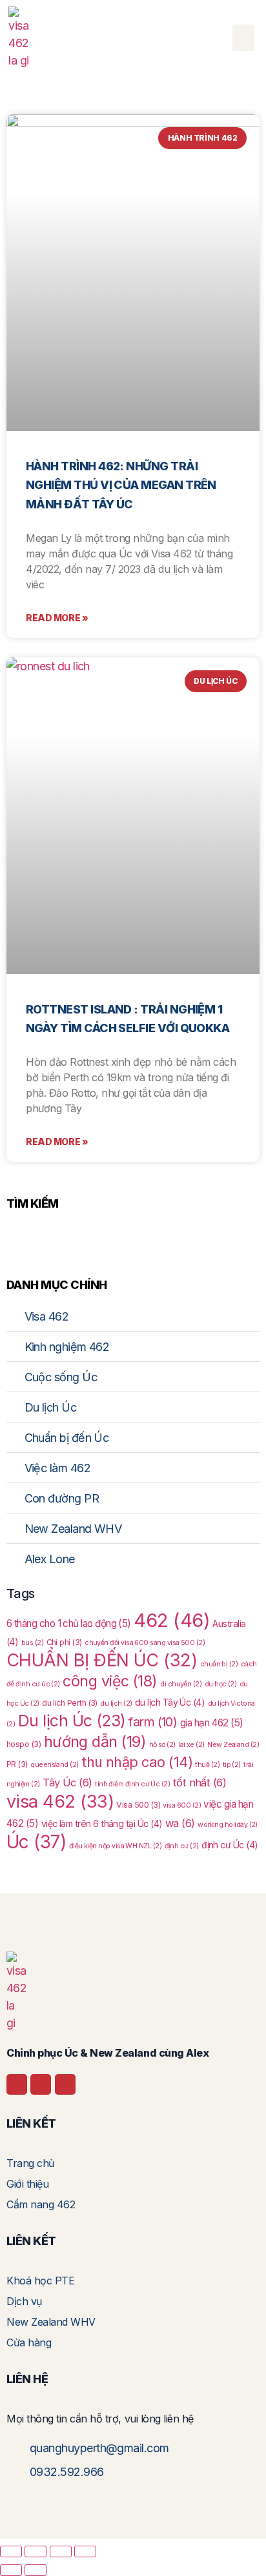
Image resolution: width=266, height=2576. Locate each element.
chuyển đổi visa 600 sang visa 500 (145, 1643)
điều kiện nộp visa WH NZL (115, 1846)
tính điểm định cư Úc (132, 1784)
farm (153, 1722)
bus (32, 1643)
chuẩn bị (219, 1664)
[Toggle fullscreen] (36, 2551)
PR (17, 1764)
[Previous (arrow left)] (11, 2570)
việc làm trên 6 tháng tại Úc (102, 1823)
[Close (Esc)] (85, 2551)
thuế (207, 1765)
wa (180, 1823)
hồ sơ (162, 1745)
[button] (243, 38)
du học (221, 1684)
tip (232, 1765)
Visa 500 (138, 1805)
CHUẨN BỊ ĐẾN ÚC (102, 1660)
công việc (110, 1681)
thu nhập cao (137, 1762)
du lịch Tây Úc (170, 1702)
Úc (36, 1842)
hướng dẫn (95, 1742)
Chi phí (64, 1642)
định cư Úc (230, 1845)
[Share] (61, 2551)
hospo (24, 1744)
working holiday (228, 1825)
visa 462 (60, 1802)
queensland (54, 1765)
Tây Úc (67, 1782)
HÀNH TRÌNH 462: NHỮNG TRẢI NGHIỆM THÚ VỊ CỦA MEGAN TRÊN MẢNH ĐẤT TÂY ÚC (121, 485)
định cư (182, 1846)
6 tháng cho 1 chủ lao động (69, 1623)
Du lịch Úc (72, 1721)
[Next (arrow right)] (36, 2570)
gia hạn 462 (212, 1723)
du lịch (116, 1703)
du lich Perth (70, 1703)
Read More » (57, 618)
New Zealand (233, 1745)
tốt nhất (200, 1782)
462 (172, 1620)
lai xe (191, 1745)
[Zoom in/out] (11, 2551)
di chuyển (181, 1684)
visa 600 (182, 1805)
